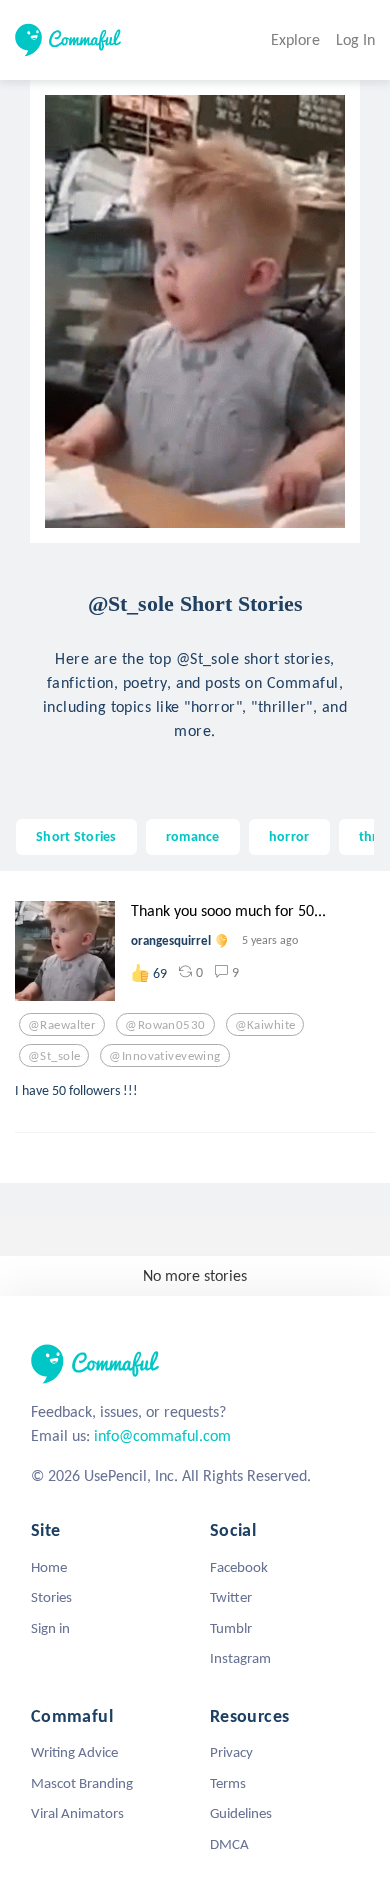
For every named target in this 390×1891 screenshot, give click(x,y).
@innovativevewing (164, 1056)
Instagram (240, 1658)
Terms (228, 1783)
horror (289, 836)
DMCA (229, 1844)
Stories (51, 1597)
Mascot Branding (82, 1783)
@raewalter (62, 1025)
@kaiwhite (265, 1025)
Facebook (239, 1567)
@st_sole (54, 1056)
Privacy (231, 1752)
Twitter (231, 1597)
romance (193, 836)
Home (49, 1567)
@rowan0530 (165, 1025)
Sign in (50, 1628)
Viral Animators (77, 1813)
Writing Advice (74, 1752)
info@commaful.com (162, 1435)
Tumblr (231, 1628)
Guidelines (241, 1813)
